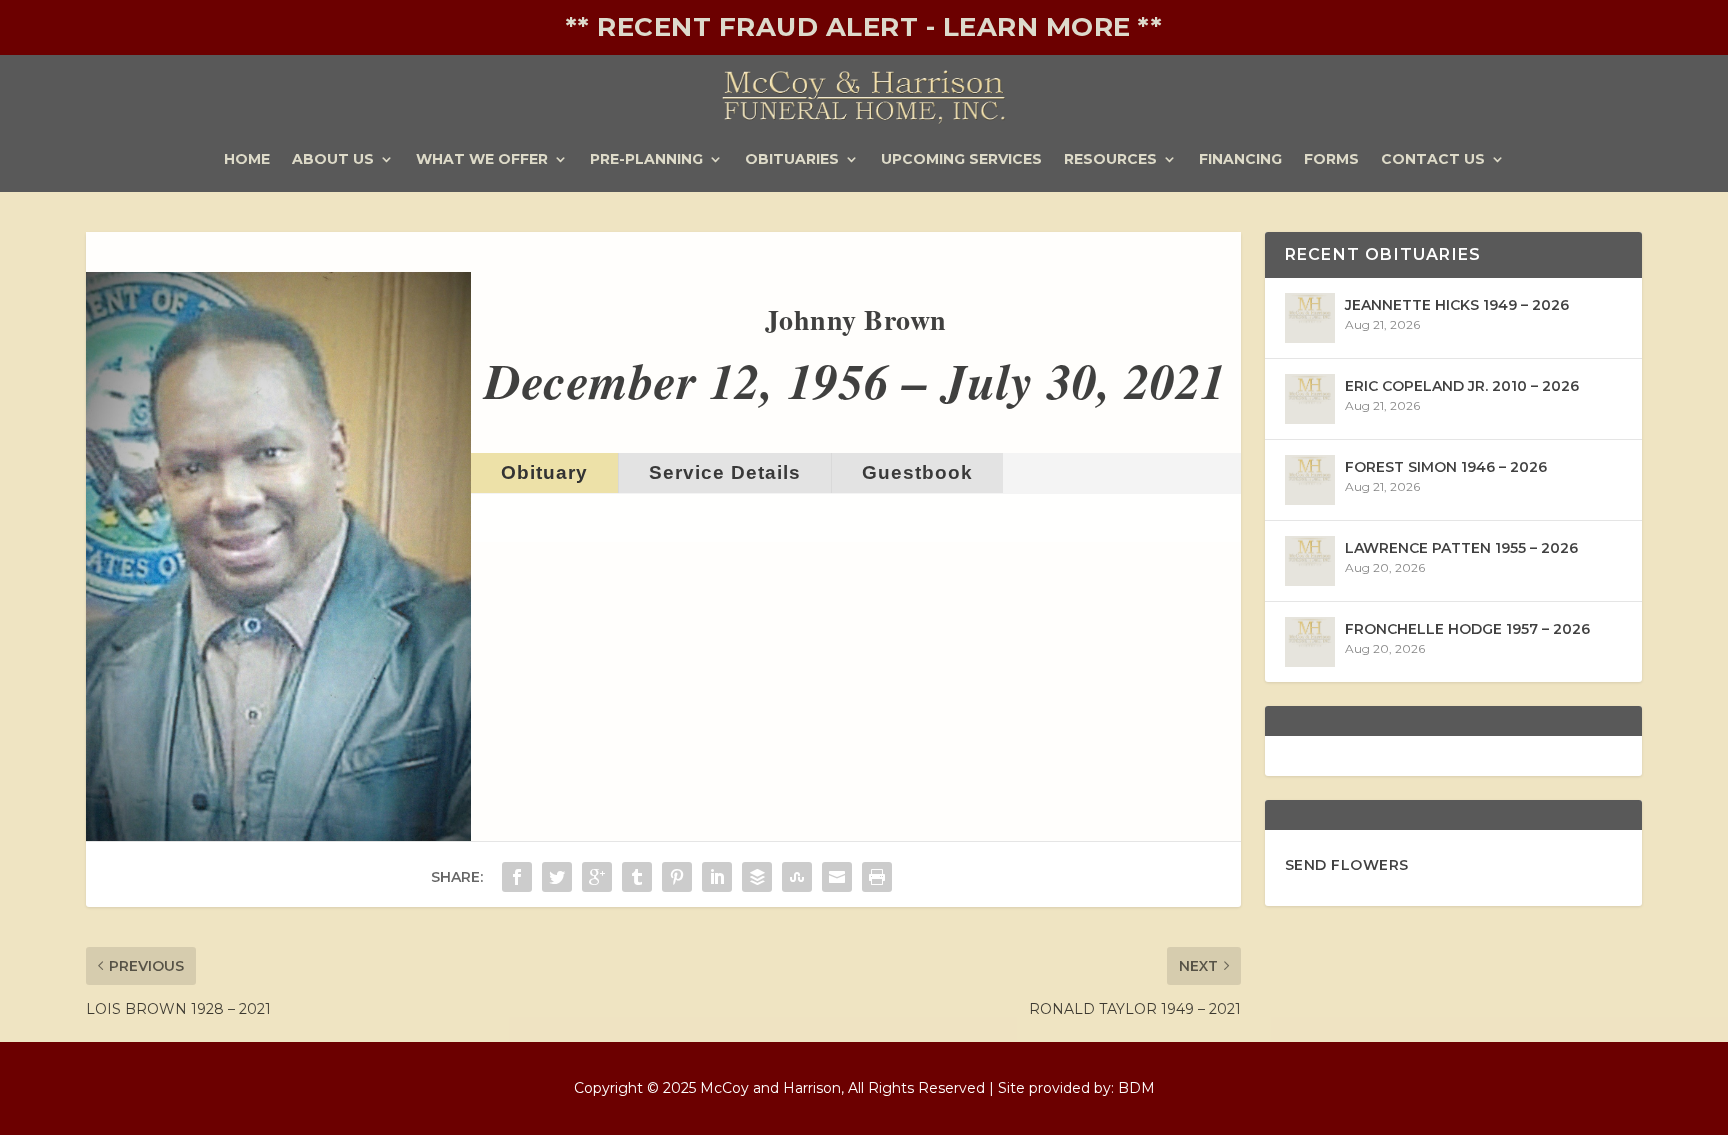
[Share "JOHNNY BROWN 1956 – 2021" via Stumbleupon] (797, 877)
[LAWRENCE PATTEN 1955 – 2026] (1310, 561)
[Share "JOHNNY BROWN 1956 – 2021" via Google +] (597, 877)
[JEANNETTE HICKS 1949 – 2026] (1310, 318)
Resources (1110, 160)
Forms (1331, 160)
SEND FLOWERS (1347, 865)
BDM (1136, 1088)
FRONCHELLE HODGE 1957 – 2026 (1467, 629)
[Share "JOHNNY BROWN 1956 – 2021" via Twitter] (557, 877)
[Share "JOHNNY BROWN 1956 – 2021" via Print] (877, 877)
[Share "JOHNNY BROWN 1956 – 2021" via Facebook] (517, 877)
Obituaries (792, 160)
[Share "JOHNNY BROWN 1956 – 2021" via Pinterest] (677, 877)
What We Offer (482, 160)
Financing (1240, 160)
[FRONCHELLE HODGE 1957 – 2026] (1310, 642)
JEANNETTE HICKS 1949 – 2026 (1457, 305)
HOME (247, 160)
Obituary (544, 472)
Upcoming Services (961, 160)
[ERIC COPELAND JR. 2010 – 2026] (1310, 399)
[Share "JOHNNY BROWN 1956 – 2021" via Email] (837, 877)
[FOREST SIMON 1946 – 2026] (1310, 480)
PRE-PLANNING (646, 160)
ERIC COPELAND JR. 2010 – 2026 (1462, 386)
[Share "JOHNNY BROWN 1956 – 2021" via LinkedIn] (717, 877)
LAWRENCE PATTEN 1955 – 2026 (1461, 548)
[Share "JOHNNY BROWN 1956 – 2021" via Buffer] (757, 877)
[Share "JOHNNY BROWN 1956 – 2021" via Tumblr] (637, 877)
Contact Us (1433, 160)
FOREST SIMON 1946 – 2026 (1446, 467)
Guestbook (917, 472)
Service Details (725, 472)
